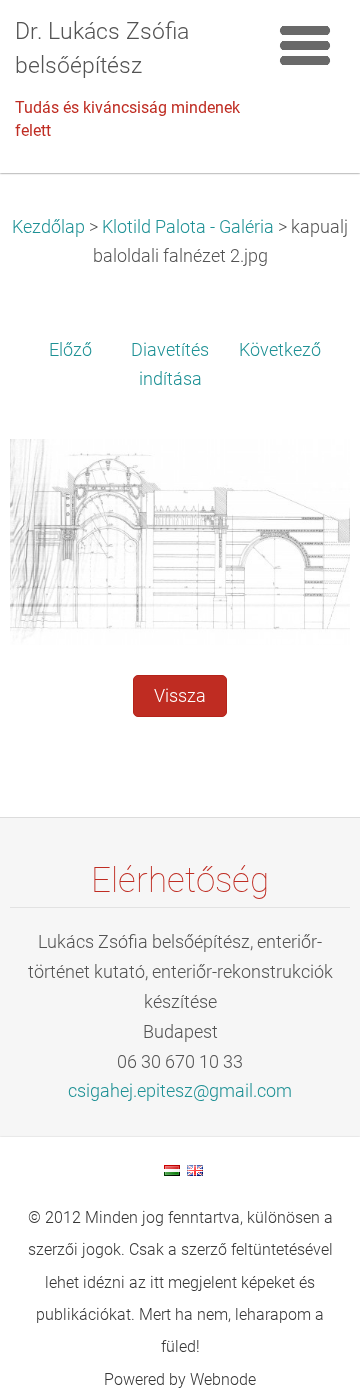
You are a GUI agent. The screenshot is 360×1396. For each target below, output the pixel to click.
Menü (305, 45)
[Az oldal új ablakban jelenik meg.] (180, 540)
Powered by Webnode (180, 1379)
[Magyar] (172, 1170)
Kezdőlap (48, 227)
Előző (70, 350)
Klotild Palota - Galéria (188, 227)
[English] (195, 1170)
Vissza (180, 696)
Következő (280, 350)
